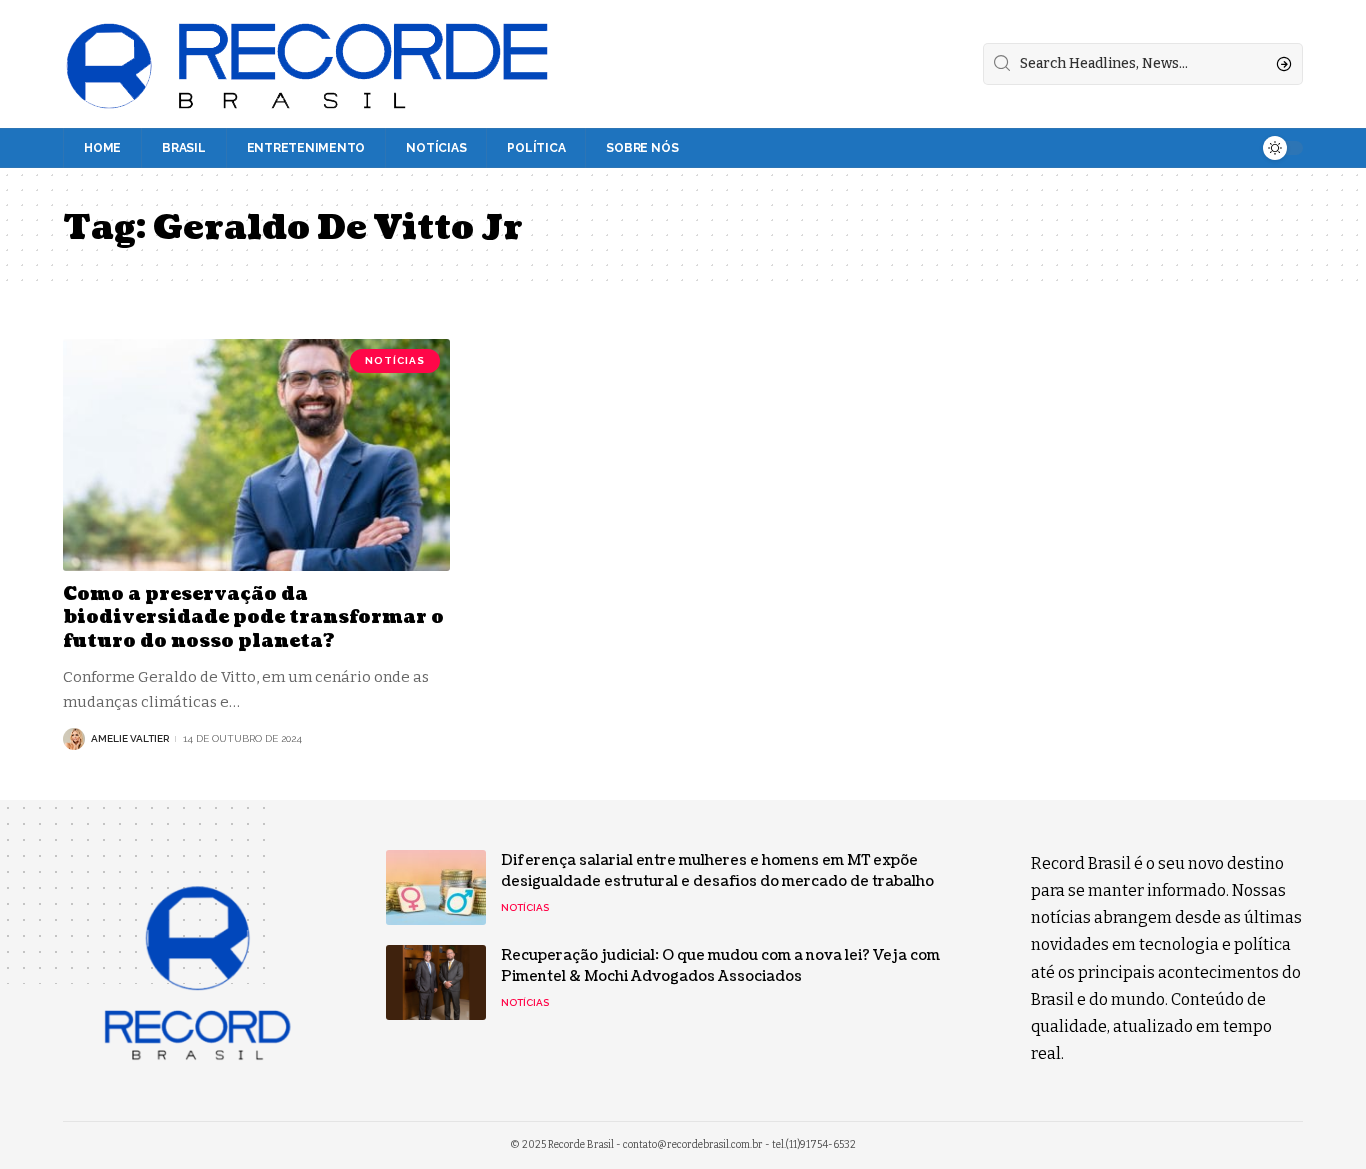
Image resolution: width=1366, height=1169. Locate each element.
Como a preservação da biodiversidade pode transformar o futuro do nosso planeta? (253, 618)
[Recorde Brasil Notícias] (309, 64)
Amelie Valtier (130, 738)
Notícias (395, 360)
